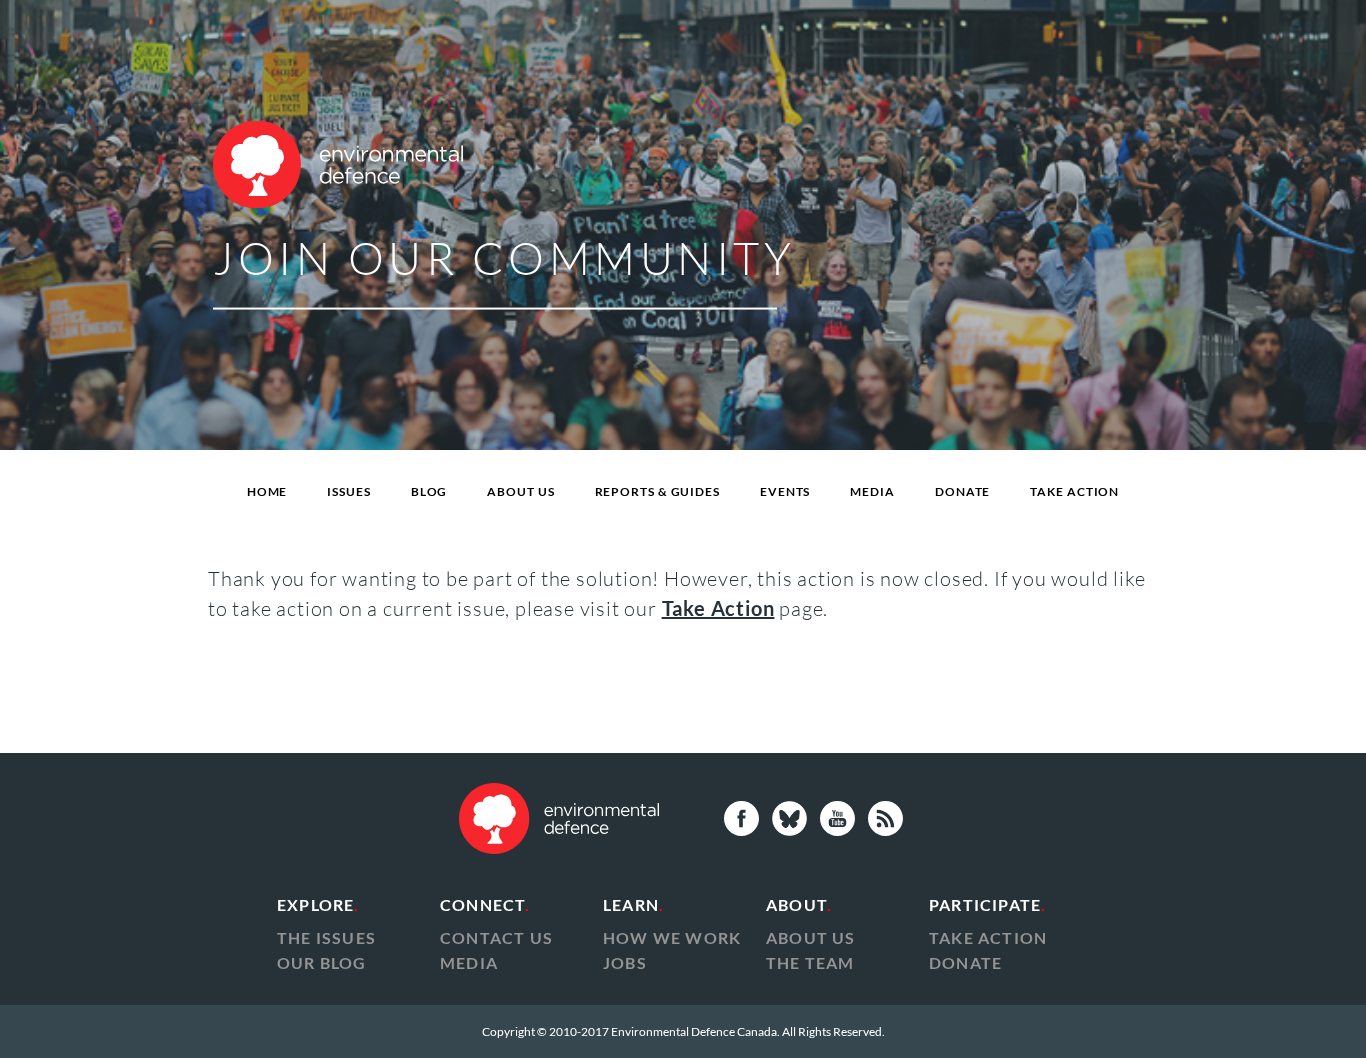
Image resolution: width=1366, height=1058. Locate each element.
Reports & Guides (657, 491)
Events (785, 491)
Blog (429, 491)
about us (811, 937)
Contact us (496, 937)
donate (965, 962)
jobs (625, 962)
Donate (962, 491)
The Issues (326, 937)
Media (872, 491)
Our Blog (322, 962)
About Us (520, 491)
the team (810, 962)
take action (988, 937)
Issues (348, 491)
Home (267, 491)
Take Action (1074, 491)
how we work (672, 937)
